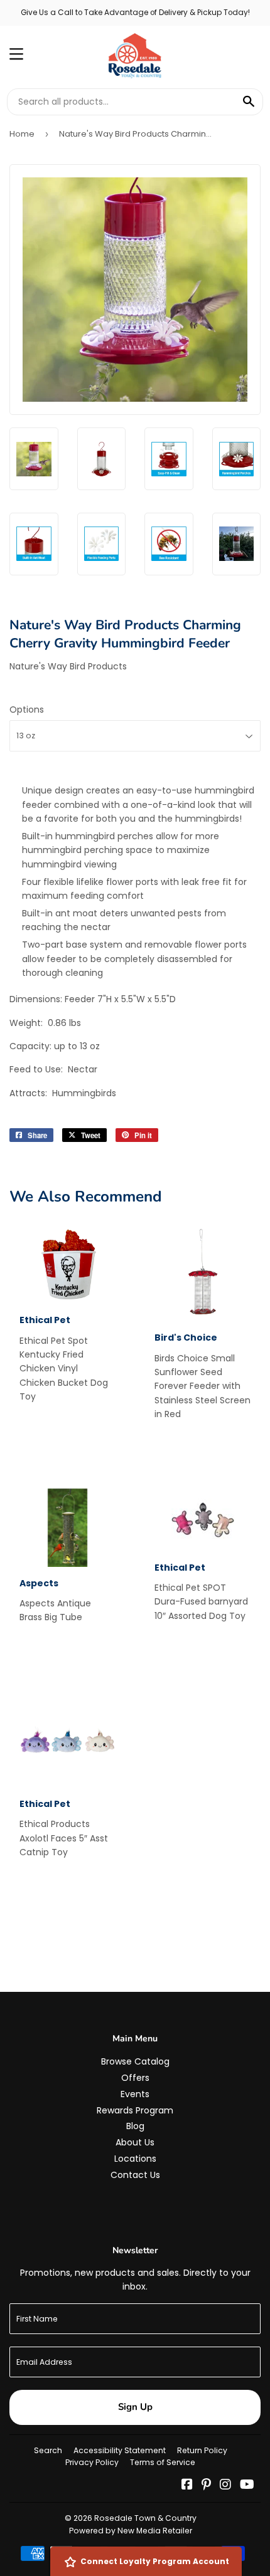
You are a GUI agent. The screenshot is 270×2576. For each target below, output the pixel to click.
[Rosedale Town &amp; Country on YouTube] (247, 2486)
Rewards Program (135, 2110)
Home (22, 134)
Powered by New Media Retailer (131, 2531)
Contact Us (135, 2175)
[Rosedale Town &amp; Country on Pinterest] (206, 2486)
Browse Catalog (135, 2061)
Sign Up (135, 2407)
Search (48, 2450)
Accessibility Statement (120, 2450)
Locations (135, 2159)
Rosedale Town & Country (145, 2518)
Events (135, 2094)
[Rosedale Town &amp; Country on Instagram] (225, 2486)
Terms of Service (163, 2462)
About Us (135, 2142)
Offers (135, 2078)
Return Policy (202, 2450)
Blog (135, 2126)
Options (27, 709)
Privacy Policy (92, 2462)
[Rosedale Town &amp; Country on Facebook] (187, 2486)
